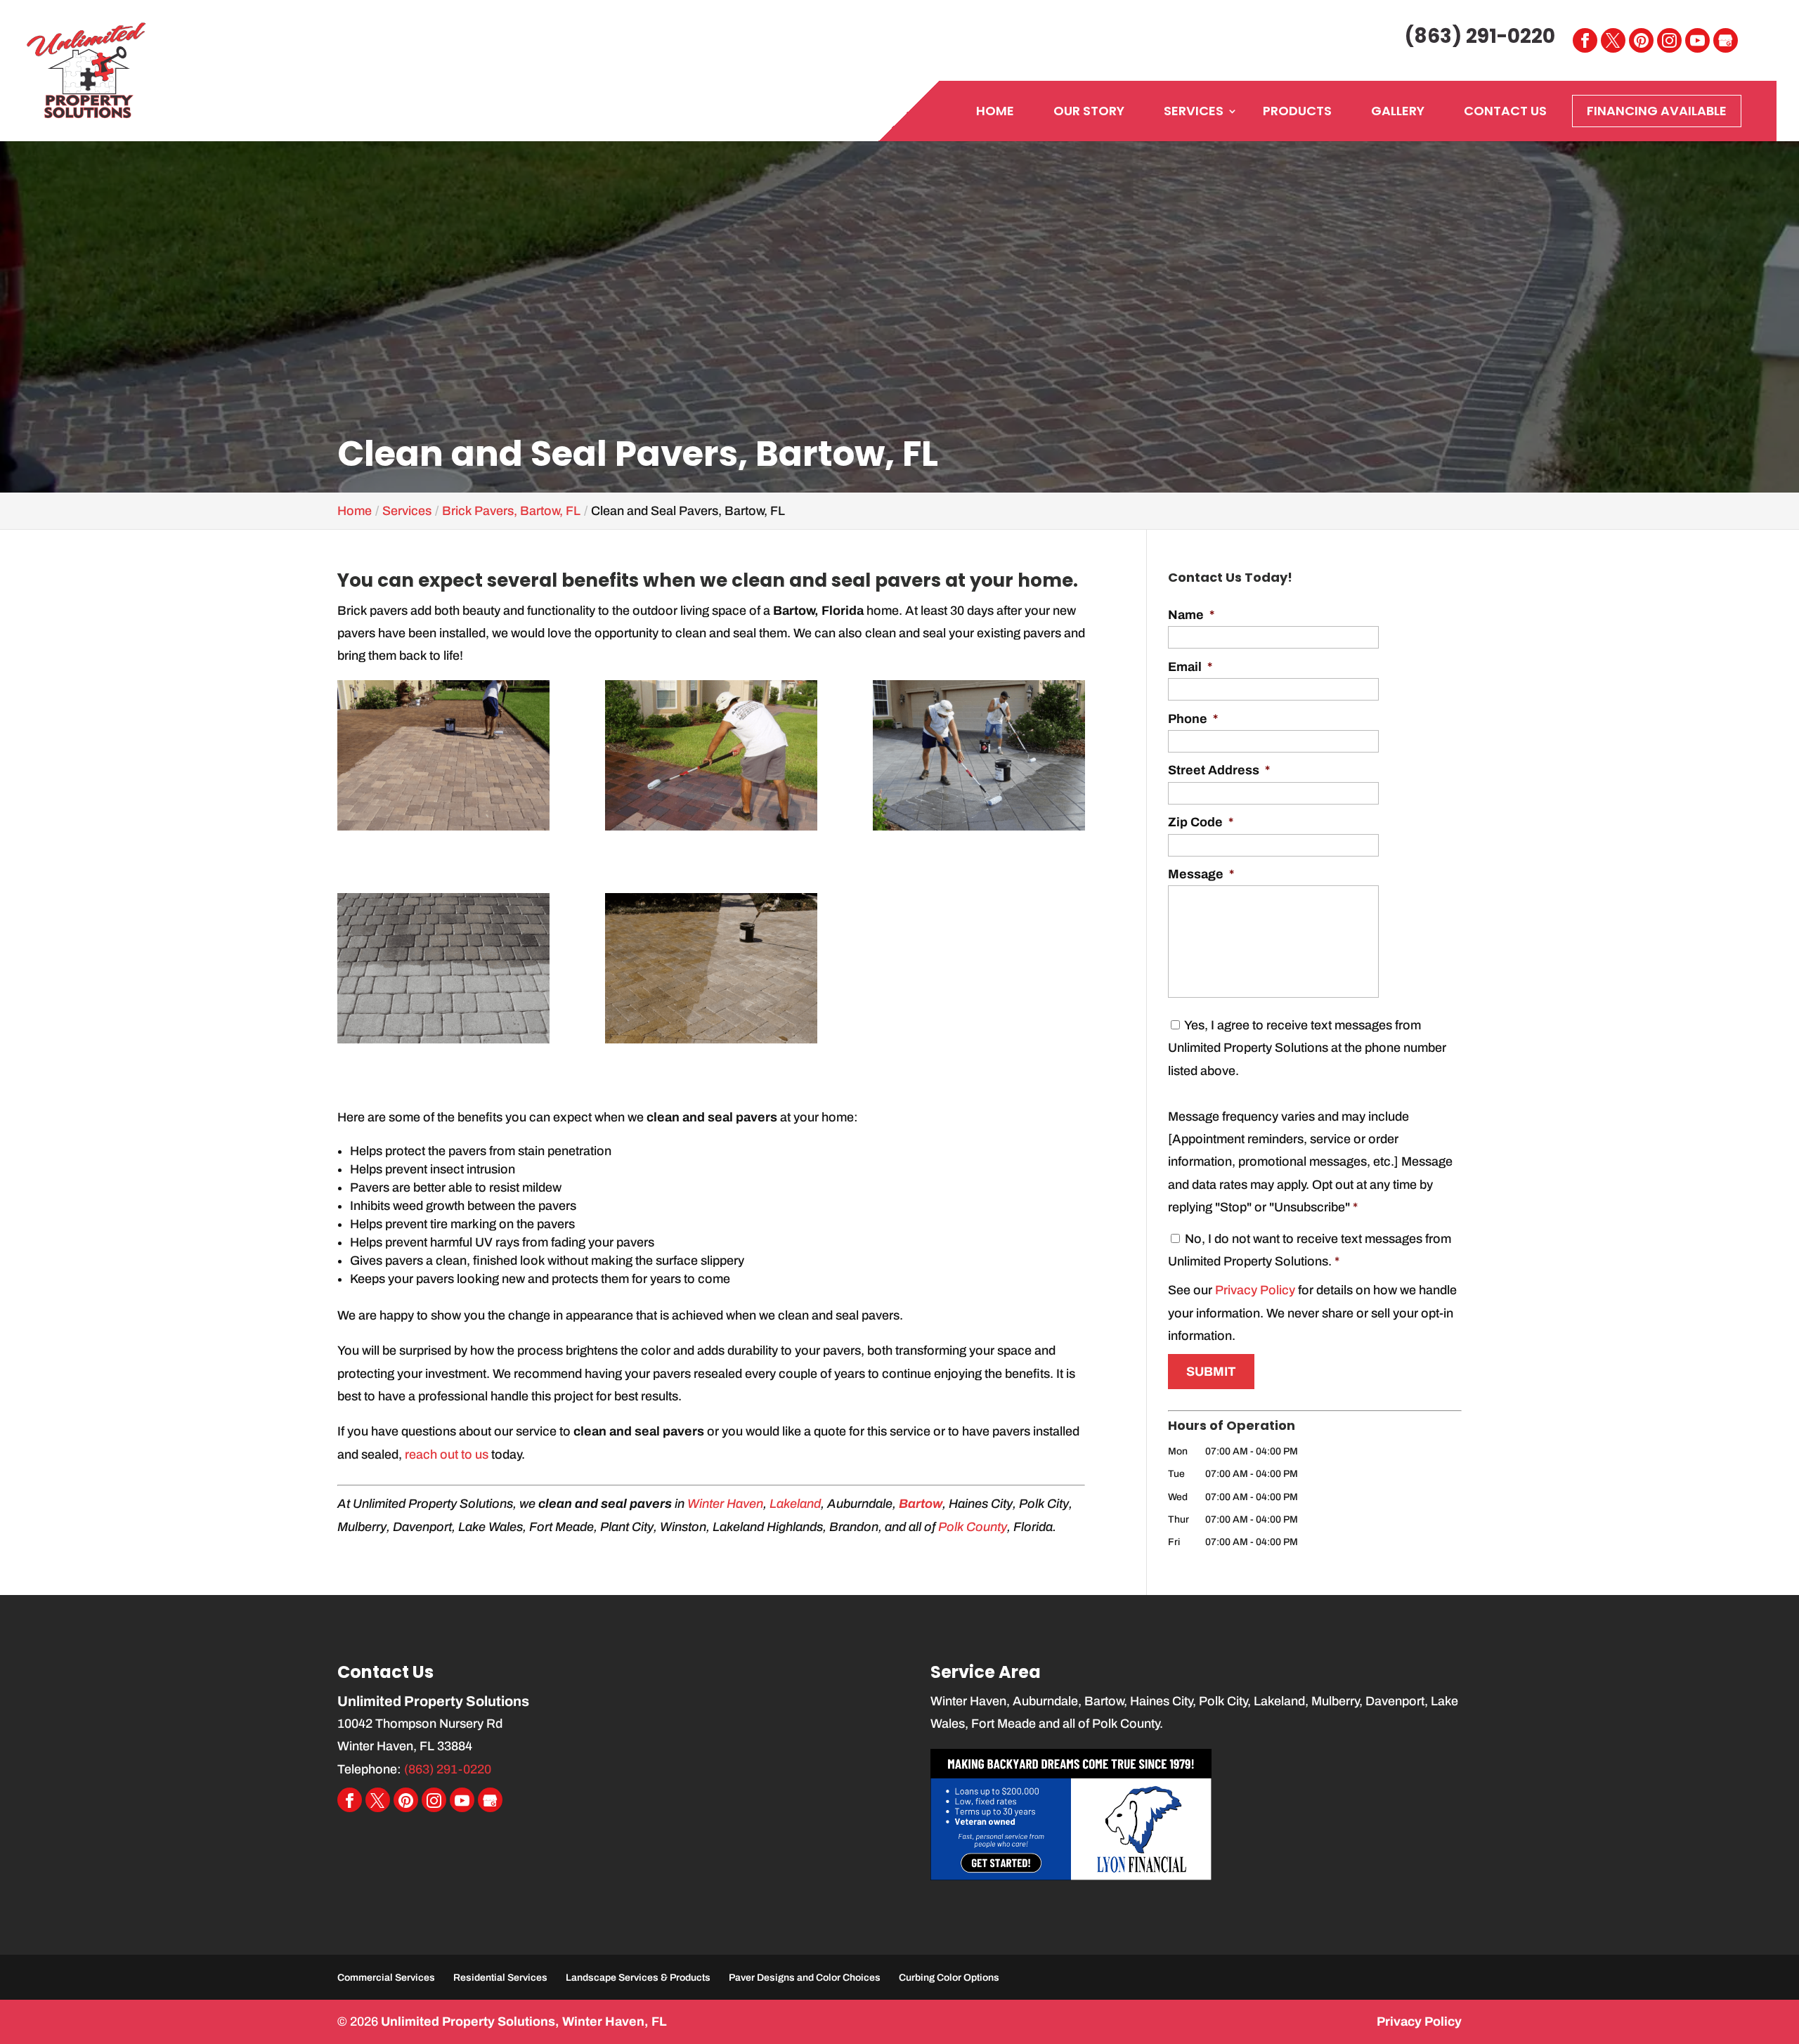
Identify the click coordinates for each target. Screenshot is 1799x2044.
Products (1297, 111)
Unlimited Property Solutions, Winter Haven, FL (524, 2022)
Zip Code (1201, 822)
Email (1190, 667)
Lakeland (795, 1504)
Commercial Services (386, 1978)
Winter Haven (725, 1504)
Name (1191, 615)
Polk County (973, 1527)
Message (1201, 874)
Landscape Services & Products (638, 1978)
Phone (1193, 719)
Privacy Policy (1255, 1290)
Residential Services (500, 1978)
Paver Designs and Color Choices (805, 1978)
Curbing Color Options (949, 1978)
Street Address (1219, 770)
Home (995, 111)
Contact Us (1505, 111)
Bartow (921, 1504)
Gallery (1398, 111)
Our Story (1089, 111)
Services (1194, 111)
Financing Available (1657, 111)
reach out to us (447, 1454)
